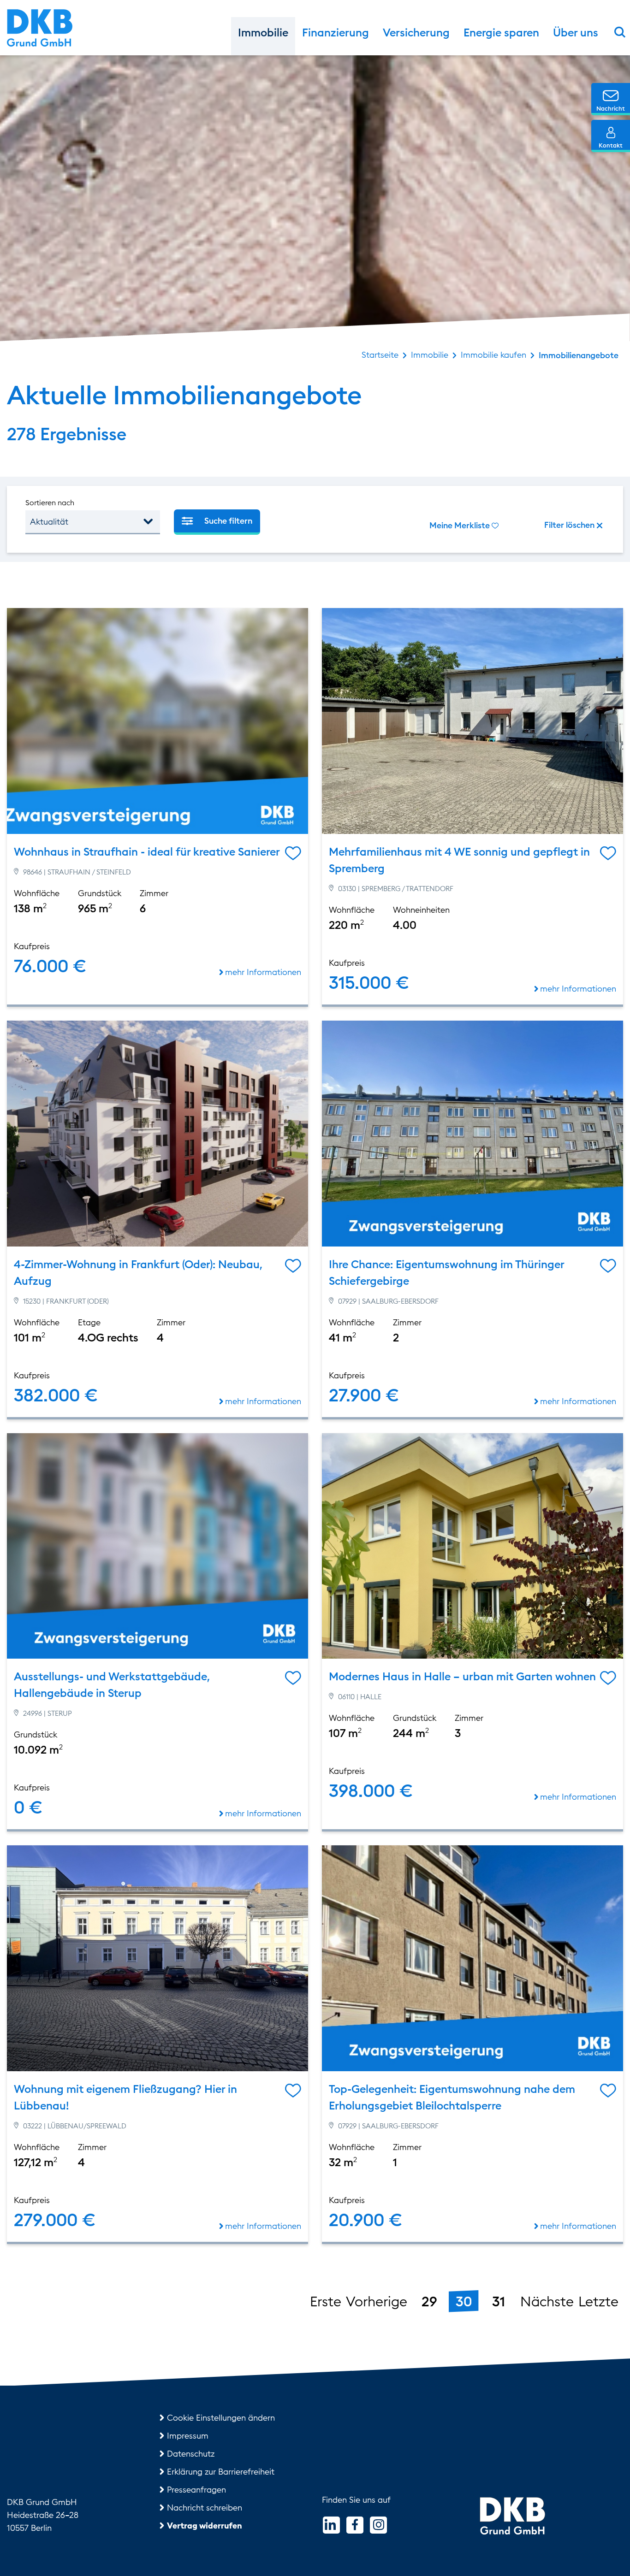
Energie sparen (501, 32)
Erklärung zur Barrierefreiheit (221, 2472)
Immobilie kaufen (493, 355)
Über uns (576, 32)
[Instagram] (378, 2525)
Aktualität (89, 521)
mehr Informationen (263, 972)
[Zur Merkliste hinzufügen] (293, 853)
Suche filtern (223, 521)
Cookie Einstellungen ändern (221, 2418)
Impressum (188, 2436)
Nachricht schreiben (205, 2508)
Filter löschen (569, 525)
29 (429, 2301)
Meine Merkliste (465, 525)
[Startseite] (53, 28)
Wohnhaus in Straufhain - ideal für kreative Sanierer (147, 851)
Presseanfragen (196, 2490)
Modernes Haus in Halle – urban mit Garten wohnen (462, 1676)
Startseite (380, 355)
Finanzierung (336, 32)
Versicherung (416, 32)
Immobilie (263, 32)
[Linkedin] (331, 2525)
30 (464, 2301)
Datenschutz (191, 2454)
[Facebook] (355, 2525)
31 (499, 2301)
